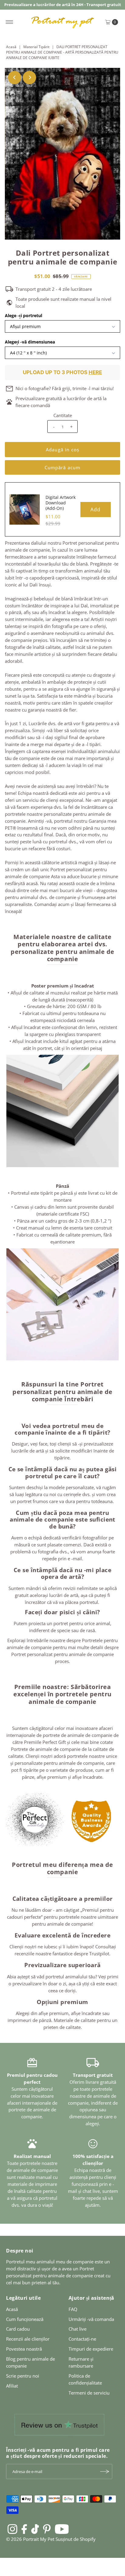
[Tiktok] (35, 2529)
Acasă (11, 47)
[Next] (29, 78)
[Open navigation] (10, 22)
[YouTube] (62, 2529)
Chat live (78, 2329)
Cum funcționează (25, 2319)
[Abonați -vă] (105, 2471)
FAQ (73, 2309)
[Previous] (15, 78)
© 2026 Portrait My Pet (30, 2539)
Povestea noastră (24, 2349)
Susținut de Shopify (76, 2539)
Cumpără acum (63, 467)
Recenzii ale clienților (28, 2339)
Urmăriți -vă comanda (91, 2319)
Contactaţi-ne (82, 2339)
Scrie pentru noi (23, 2376)
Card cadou (18, 2329)
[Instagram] (12, 2529)
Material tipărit (36, 47)
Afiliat (12, 2386)
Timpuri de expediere (91, 2349)
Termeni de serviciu (89, 2393)
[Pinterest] (47, 2529)
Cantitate (63, 415)
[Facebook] (24, 2529)
